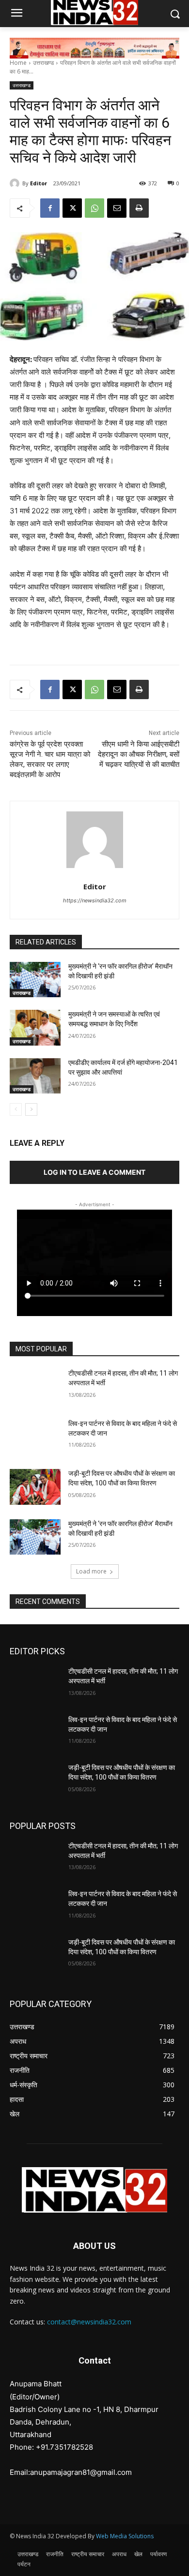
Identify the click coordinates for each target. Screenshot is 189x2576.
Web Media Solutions (125, 2536)
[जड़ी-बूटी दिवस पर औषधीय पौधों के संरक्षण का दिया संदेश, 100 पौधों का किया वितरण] (35, 1487)
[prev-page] (16, 1109)
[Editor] (16, 183)
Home (18, 63)
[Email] (117, 208)
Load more (91, 1571)
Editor (39, 183)
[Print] (139, 208)
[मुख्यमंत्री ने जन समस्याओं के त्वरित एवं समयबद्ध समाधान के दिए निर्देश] (35, 1028)
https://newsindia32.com (95, 900)
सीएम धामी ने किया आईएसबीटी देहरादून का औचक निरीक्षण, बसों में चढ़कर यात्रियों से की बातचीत (139, 754)
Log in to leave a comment (94, 1172)
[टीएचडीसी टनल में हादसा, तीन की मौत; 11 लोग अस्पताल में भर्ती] (35, 1387)
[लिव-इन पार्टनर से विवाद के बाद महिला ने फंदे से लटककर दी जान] (35, 1437)
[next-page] (31, 1109)
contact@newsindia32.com (89, 2322)
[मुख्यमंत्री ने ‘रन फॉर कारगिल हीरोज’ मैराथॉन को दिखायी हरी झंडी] (35, 980)
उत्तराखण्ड (43, 63)
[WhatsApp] (94, 208)
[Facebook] (50, 208)
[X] (72, 208)
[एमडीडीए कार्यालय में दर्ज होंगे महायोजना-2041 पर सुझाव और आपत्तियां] (35, 1076)
